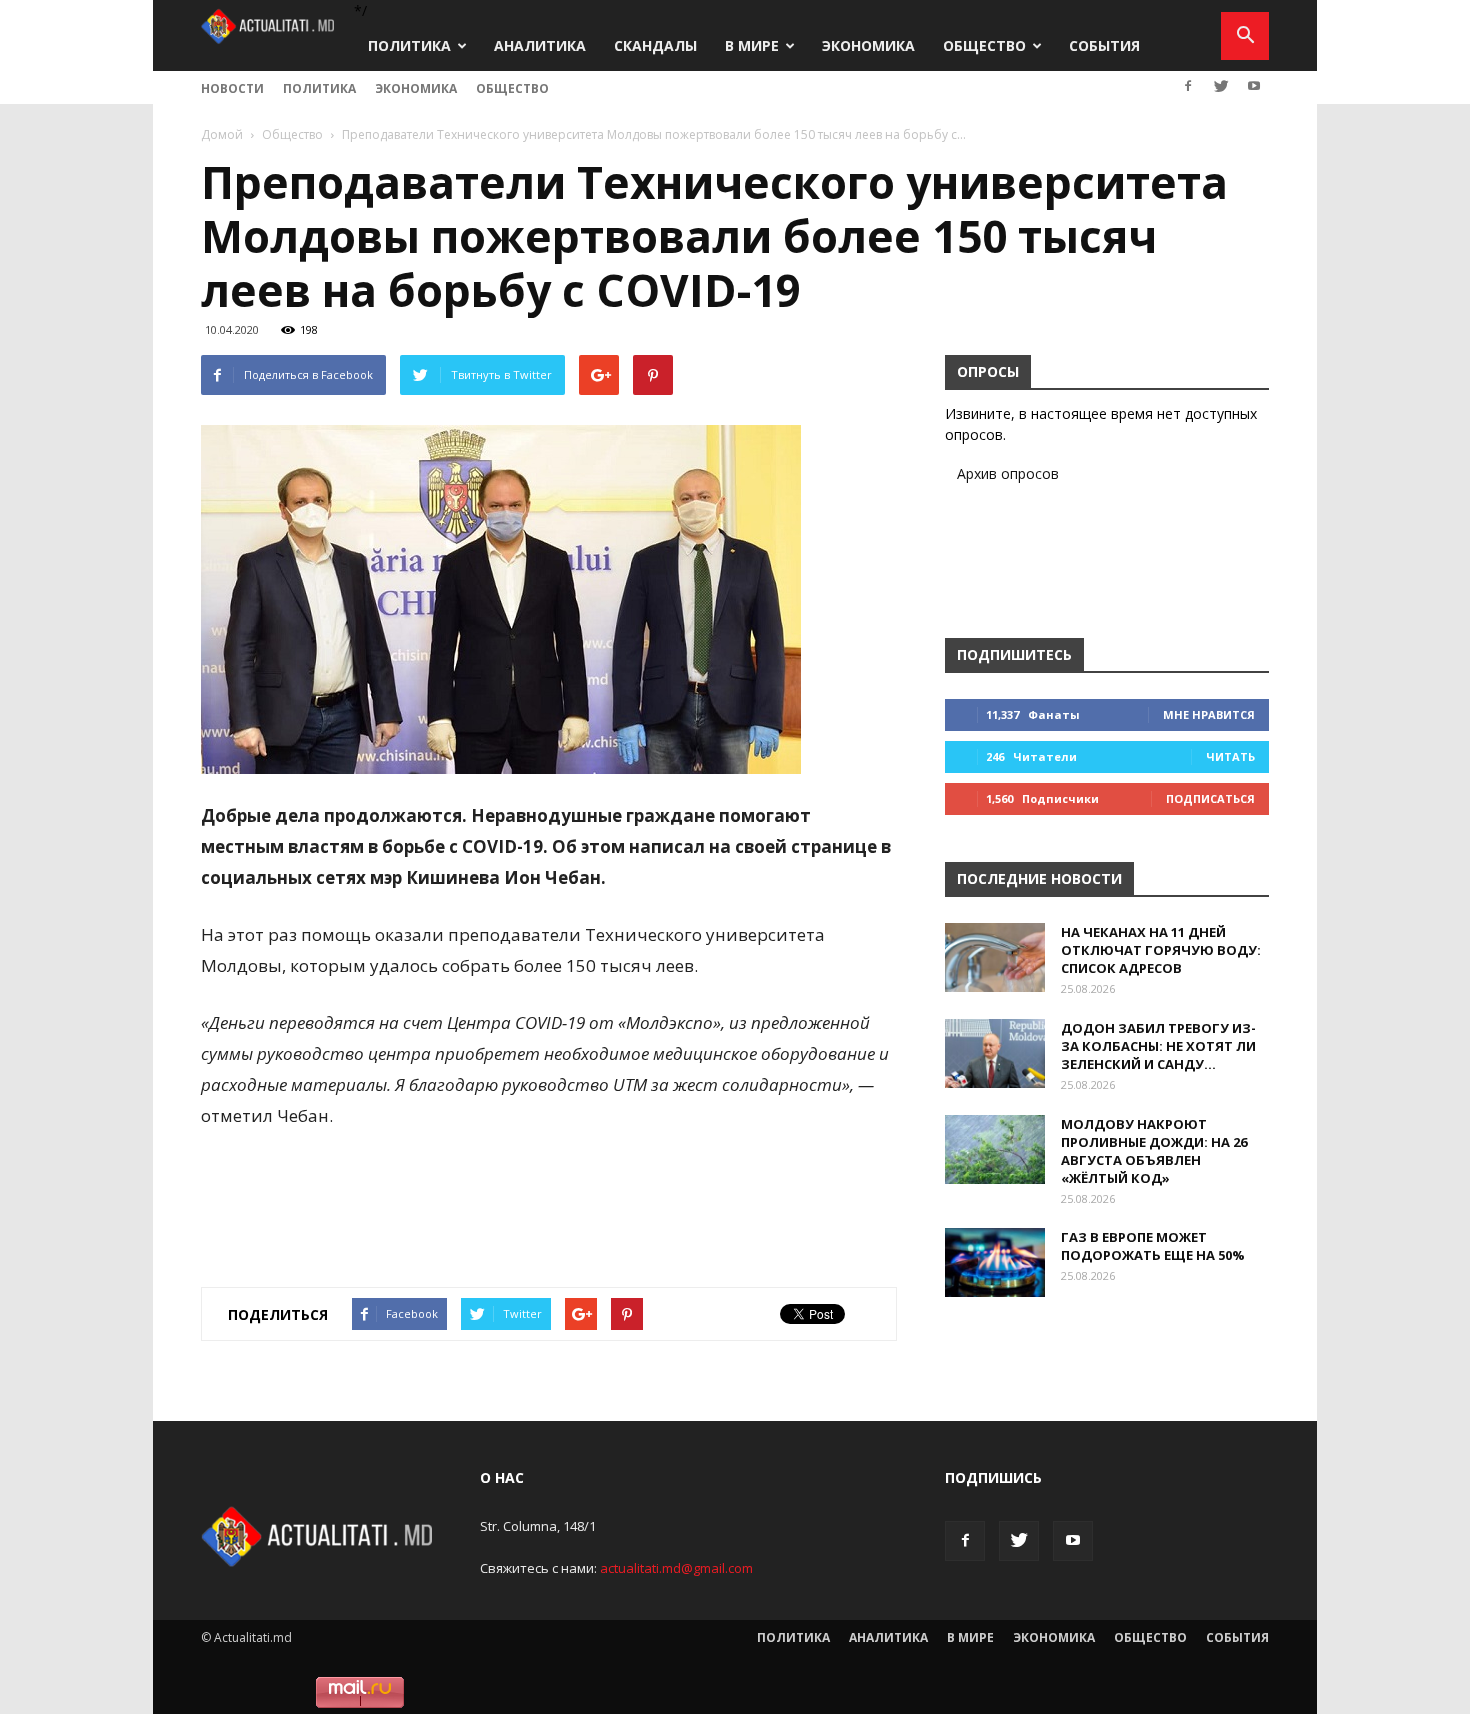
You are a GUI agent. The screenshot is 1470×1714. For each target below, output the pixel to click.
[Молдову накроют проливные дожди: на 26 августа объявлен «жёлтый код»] (995, 1149)
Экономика (868, 45)
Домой (222, 134)
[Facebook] (1188, 86)
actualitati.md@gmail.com (676, 1568)
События (1104, 45)
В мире (752, 45)
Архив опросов (1008, 473)
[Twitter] (1221, 86)
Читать (1230, 756)
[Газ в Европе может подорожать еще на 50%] (995, 1262)
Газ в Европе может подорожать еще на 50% (1153, 1246)
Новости (232, 88)
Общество (984, 45)
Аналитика (540, 45)
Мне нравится (1209, 714)
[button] (1245, 36)
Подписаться (1210, 798)
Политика (409, 45)
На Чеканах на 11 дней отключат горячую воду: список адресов (1161, 950)
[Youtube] (1254, 86)
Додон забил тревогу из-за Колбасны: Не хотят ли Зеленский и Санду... (1158, 1046)
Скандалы (655, 45)
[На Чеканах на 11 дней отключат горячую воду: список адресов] (995, 957)
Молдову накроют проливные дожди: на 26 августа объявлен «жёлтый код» (1154, 1151)
